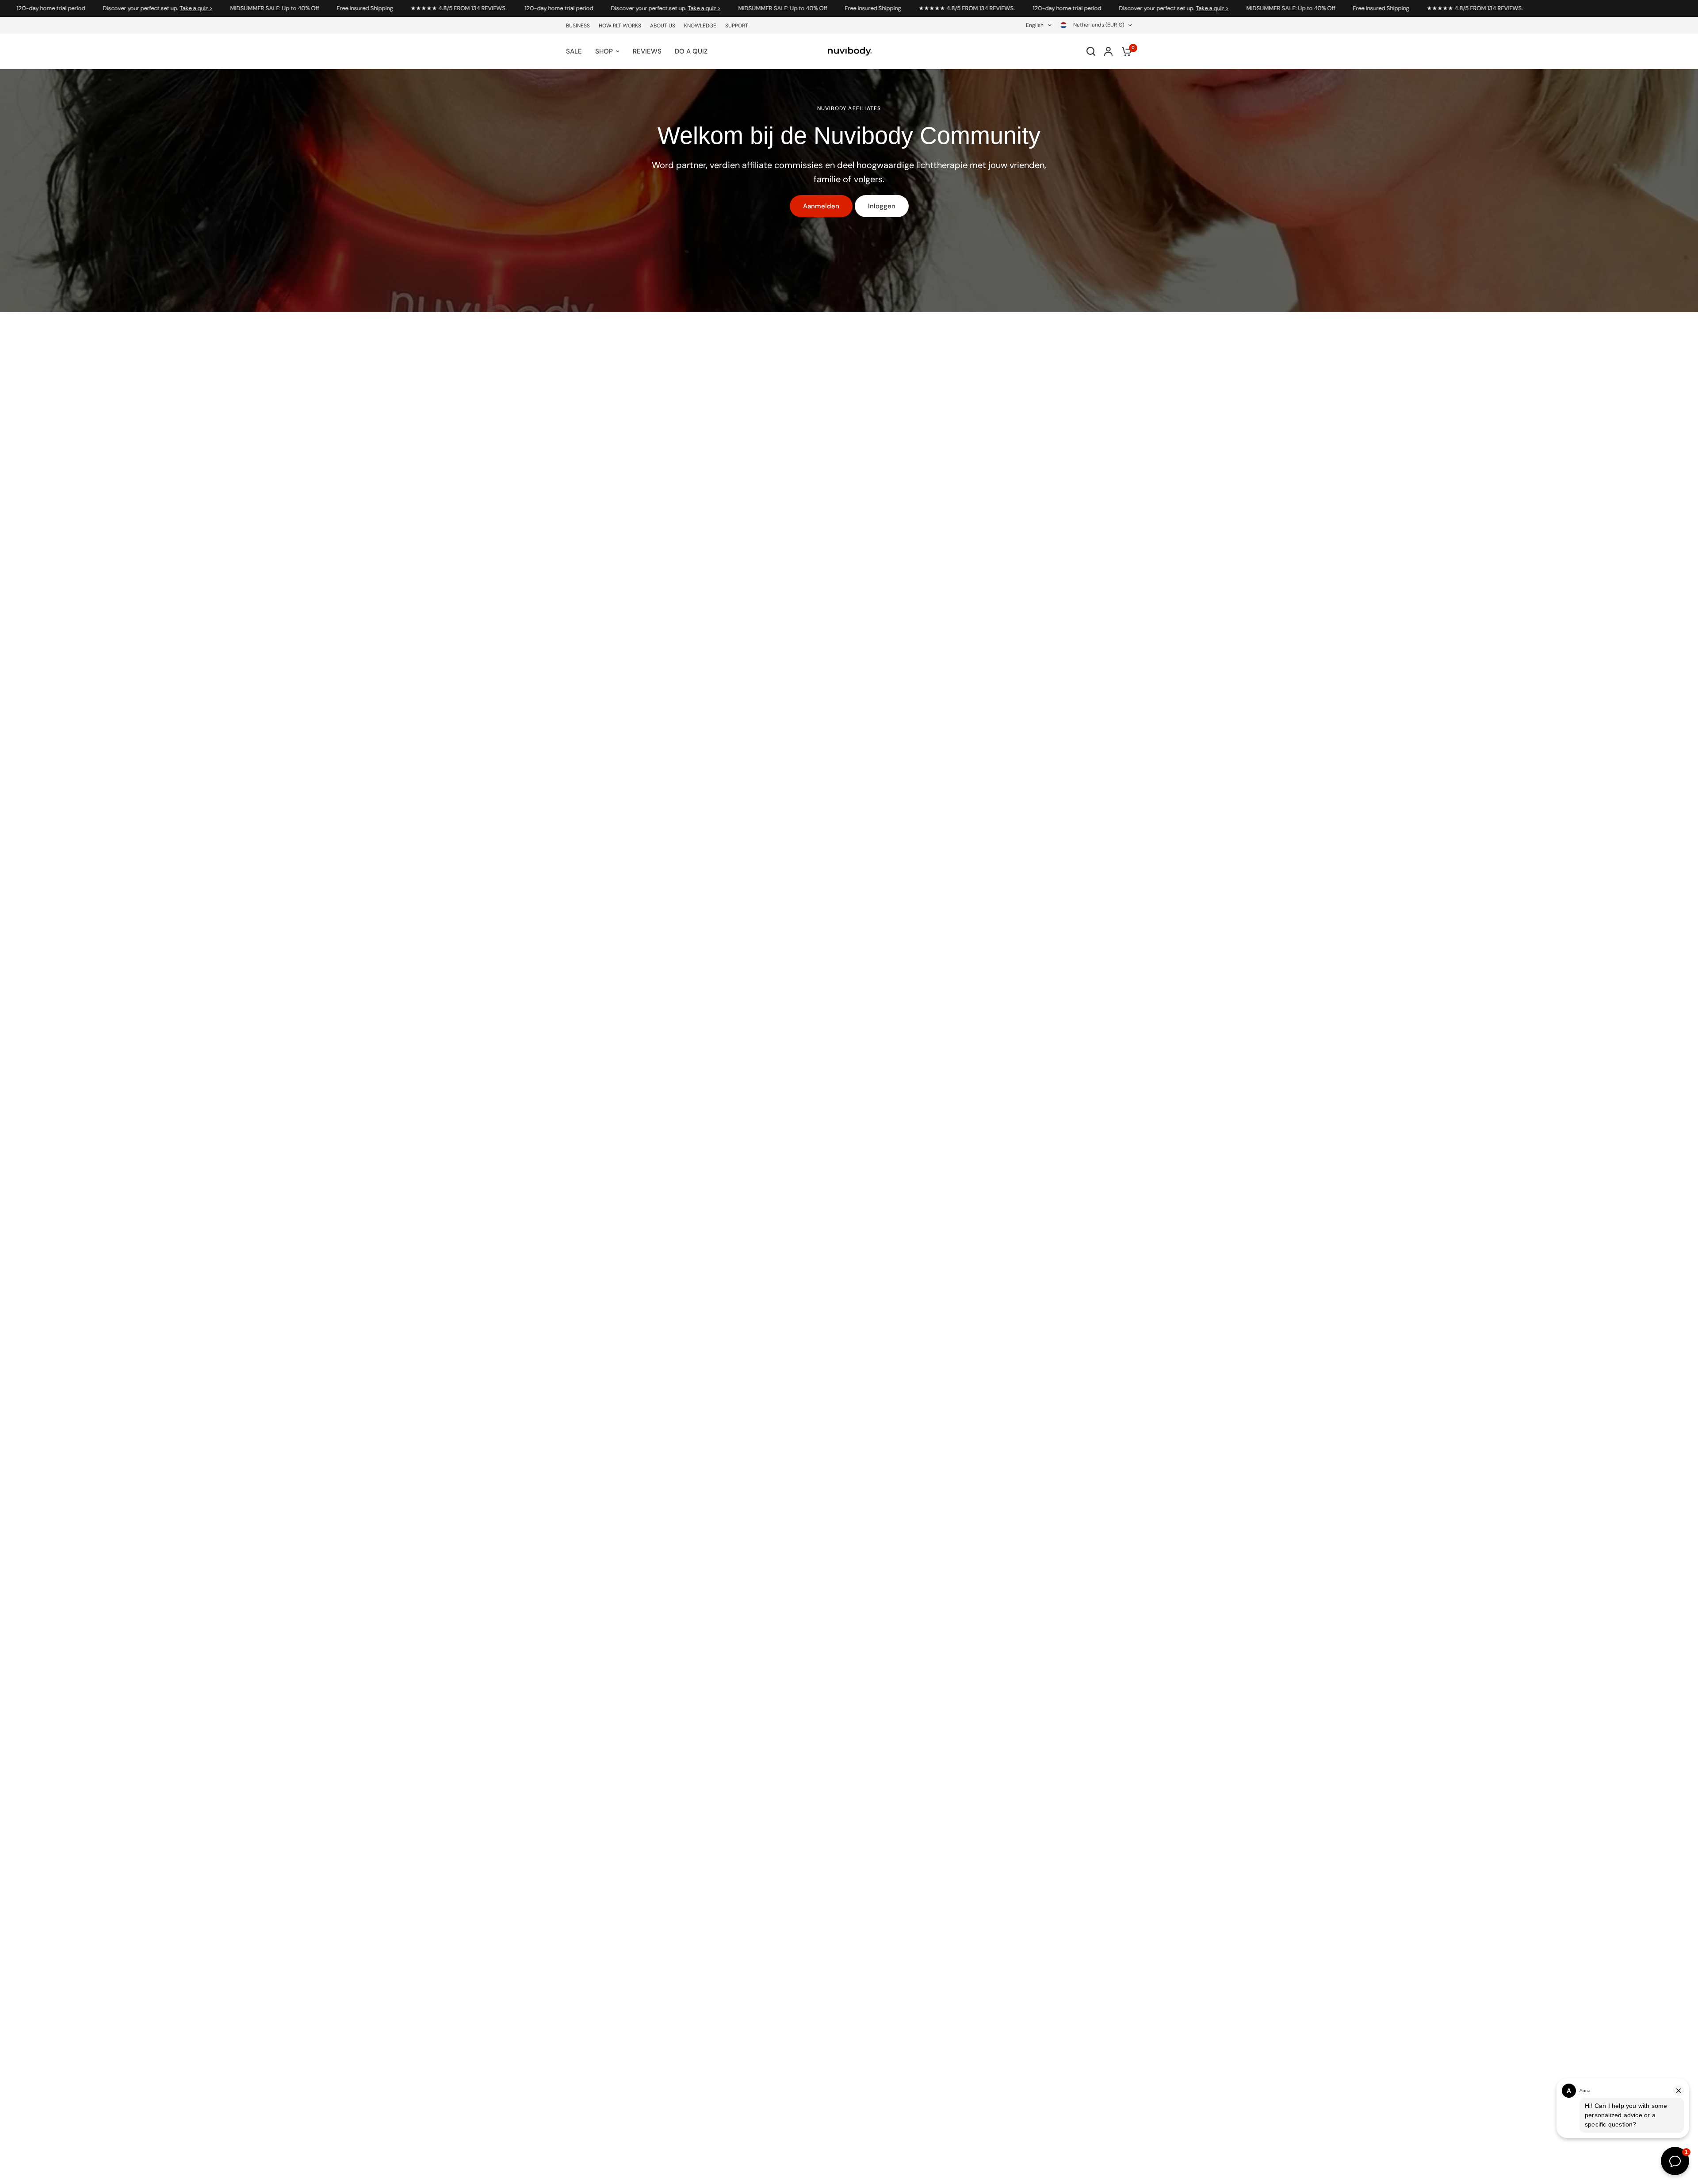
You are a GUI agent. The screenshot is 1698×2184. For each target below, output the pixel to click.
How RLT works (620, 26)
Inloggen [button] (882, 206)
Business (578, 26)
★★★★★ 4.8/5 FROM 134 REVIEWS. (363, 8)
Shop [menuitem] (604, 51)
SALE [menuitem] (574, 51)
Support (737, 26)
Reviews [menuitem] (647, 51)
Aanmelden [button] (821, 206)
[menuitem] (580, 26)
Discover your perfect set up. (62, 8)
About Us (663, 26)
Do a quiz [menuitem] (691, 51)
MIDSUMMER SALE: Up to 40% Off (179, 8)
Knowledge (700, 26)
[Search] (1091, 51)
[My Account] (1108, 51)
